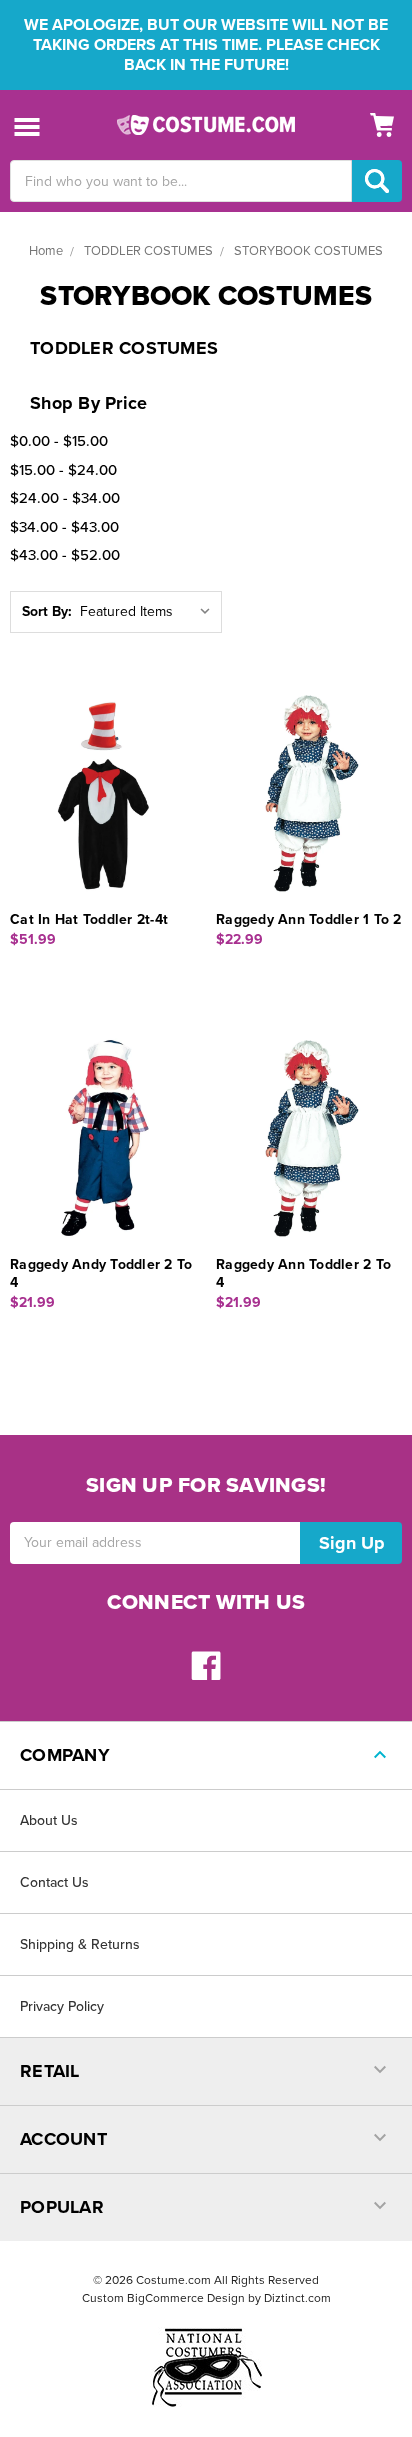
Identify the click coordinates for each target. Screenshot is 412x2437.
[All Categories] (27, 125)
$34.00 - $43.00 (64, 527)
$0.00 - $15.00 (59, 441)
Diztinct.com (297, 2298)
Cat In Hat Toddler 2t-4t (89, 919)
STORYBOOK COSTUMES (308, 251)
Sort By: (47, 611)
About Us (49, 1820)
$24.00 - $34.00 (65, 498)
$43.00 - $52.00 (65, 555)
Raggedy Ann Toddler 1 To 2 (309, 919)
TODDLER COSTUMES (148, 251)
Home (46, 251)
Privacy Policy (62, 2006)
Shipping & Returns (80, 1944)
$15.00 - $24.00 (63, 470)
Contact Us (54, 1882)
